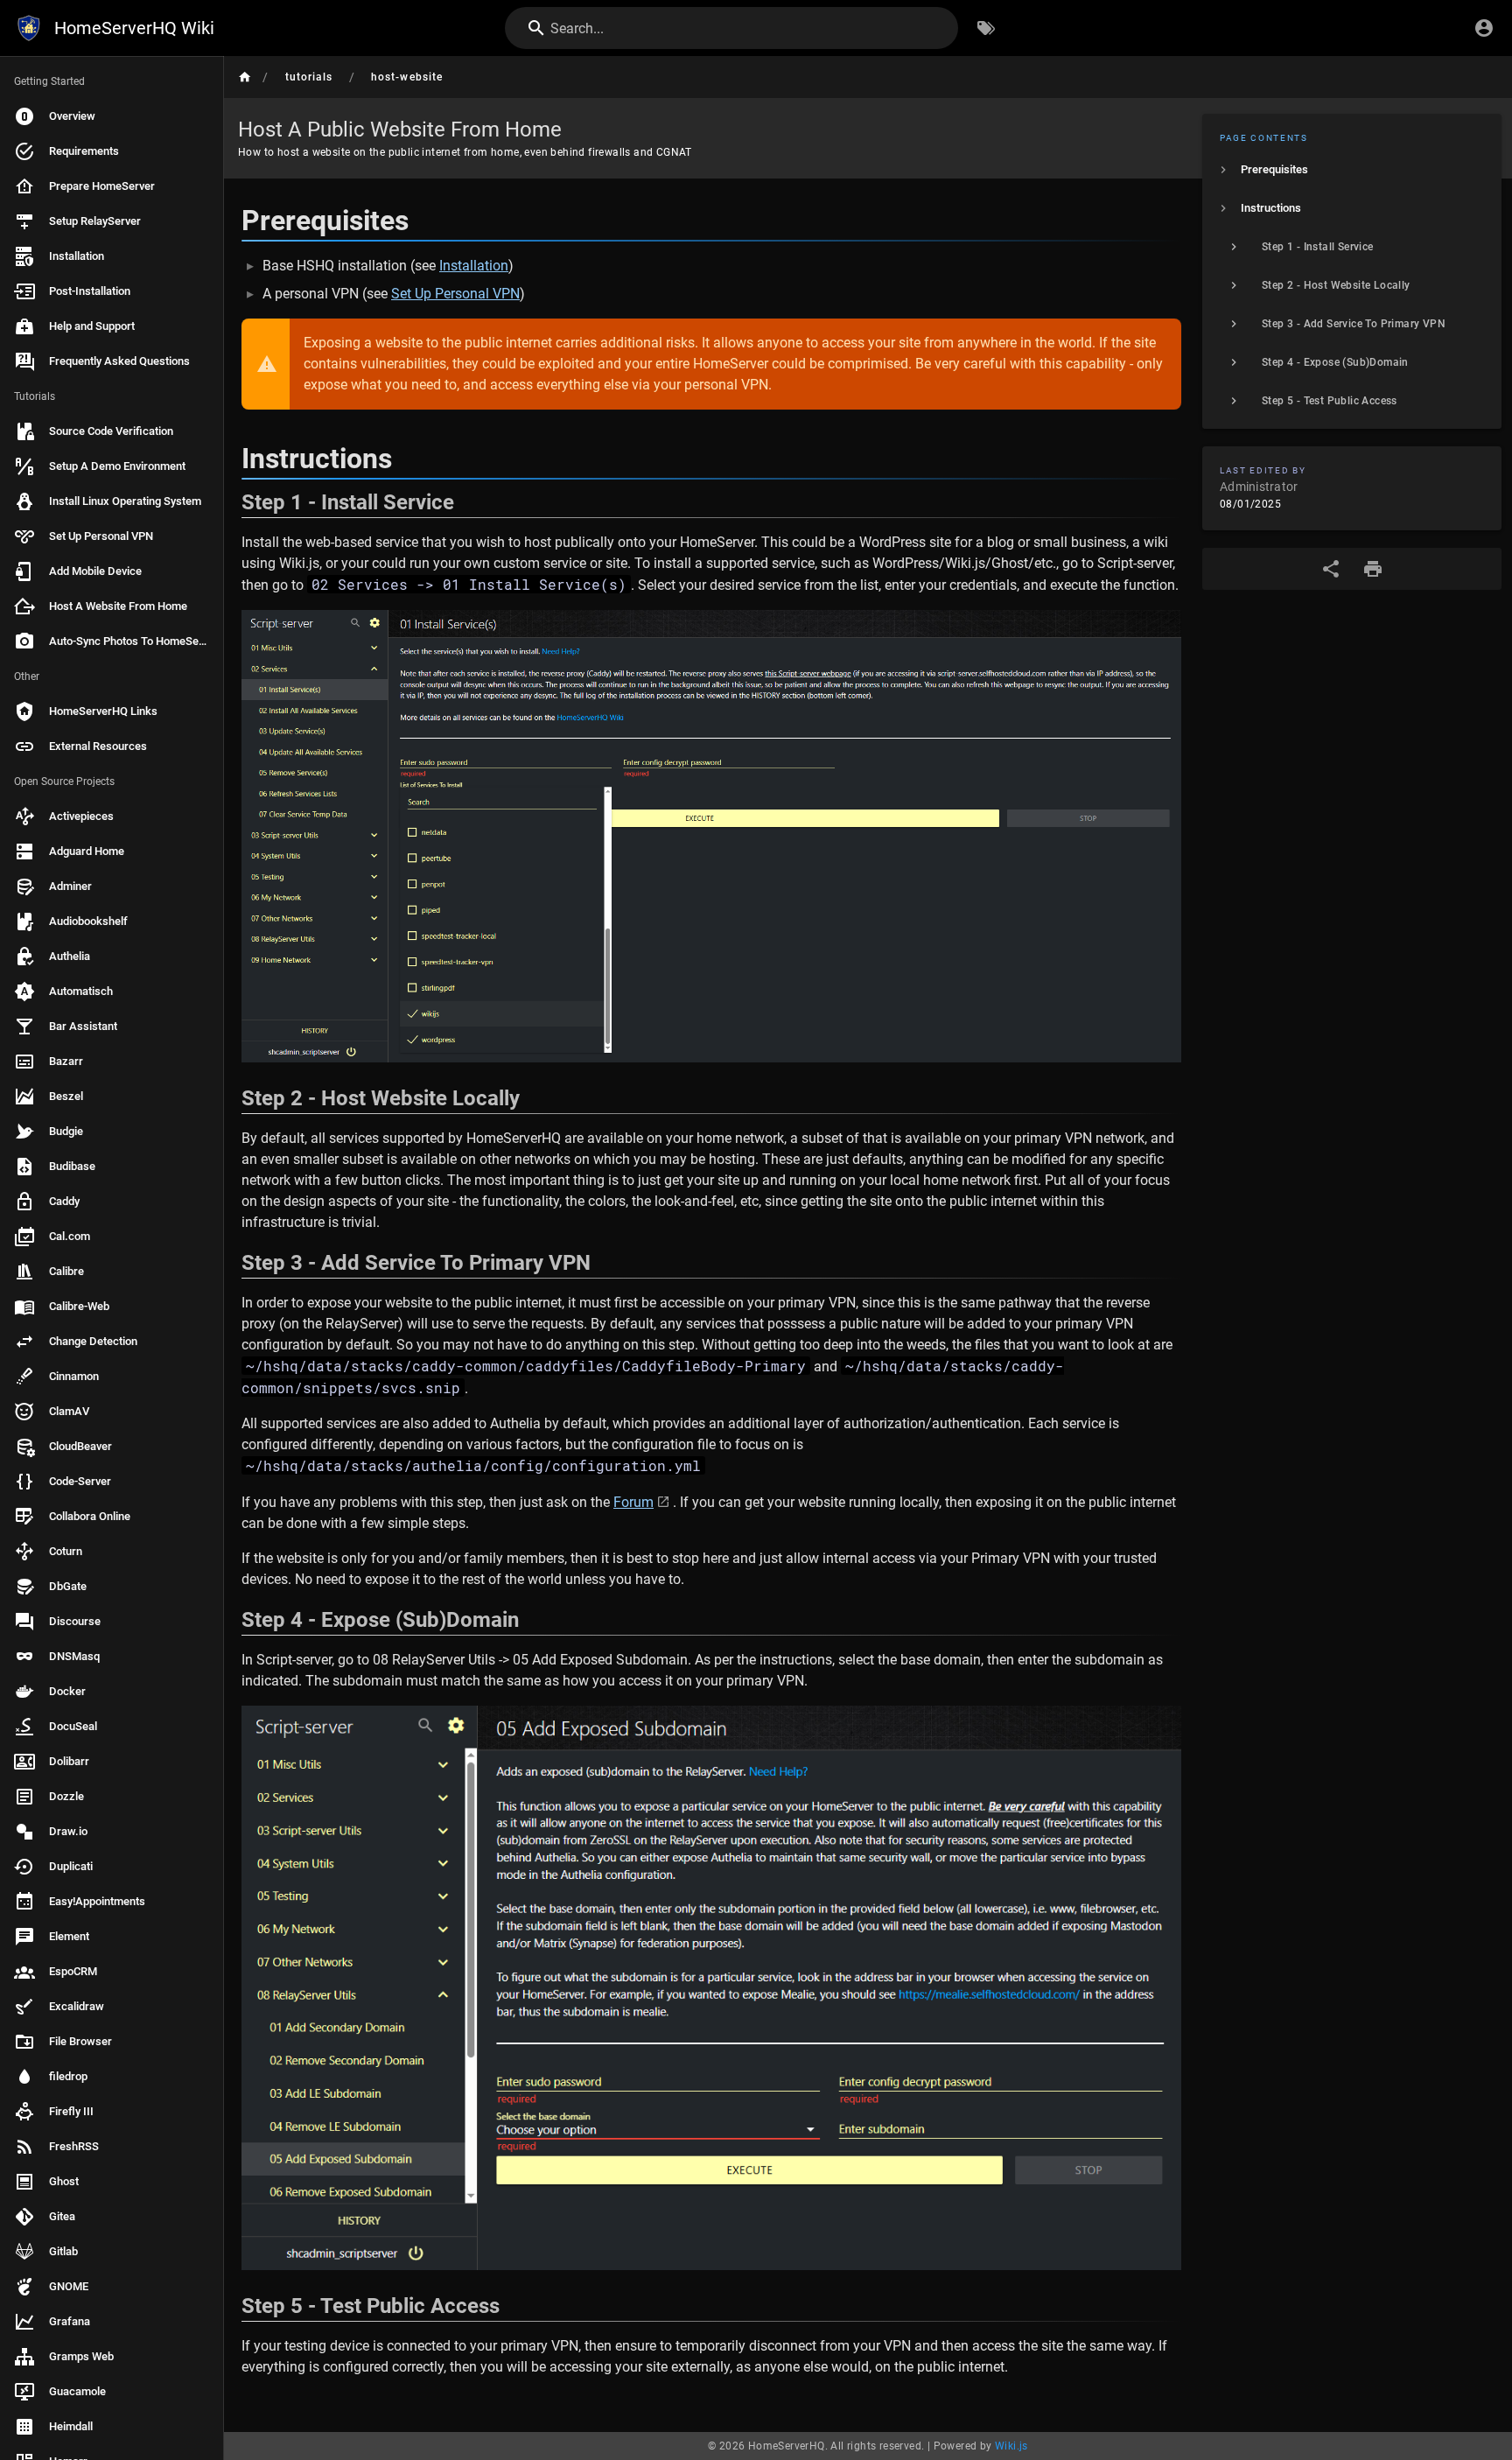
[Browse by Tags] (986, 28)
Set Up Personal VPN (455, 294)
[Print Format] (1373, 569)
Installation (474, 266)
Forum (633, 1502)
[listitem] (1352, 170)
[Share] (1331, 569)
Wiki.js (1011, 2446)
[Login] (1484, 28)
